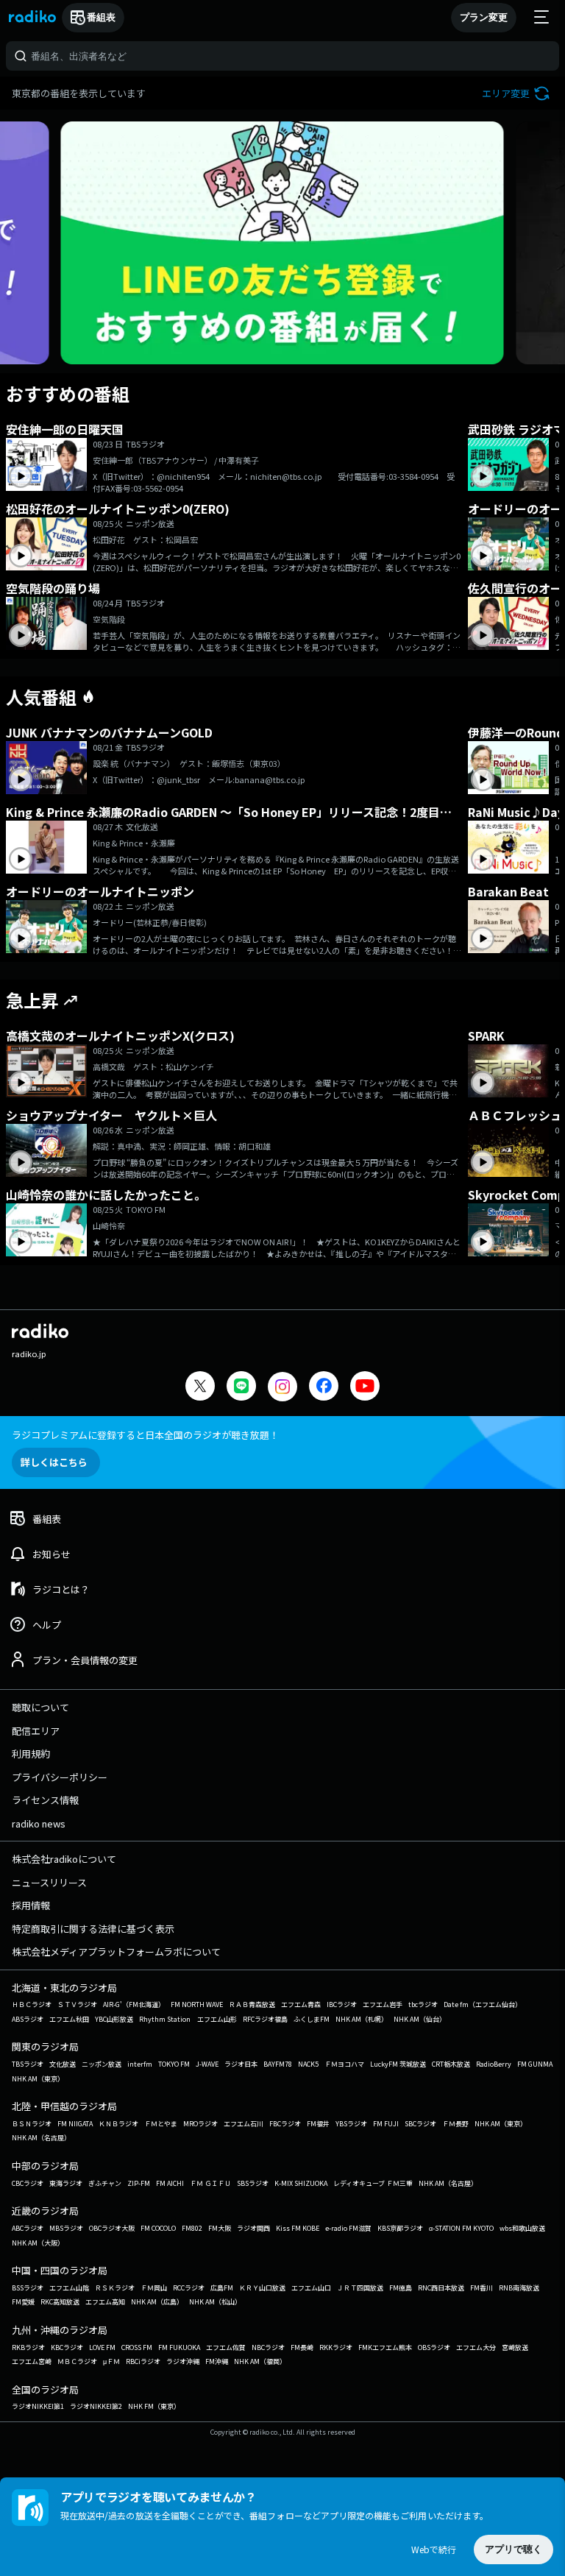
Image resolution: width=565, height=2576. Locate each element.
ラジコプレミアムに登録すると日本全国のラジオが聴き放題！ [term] (145, 1435)
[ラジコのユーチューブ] (365, 1388)
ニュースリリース (49, 1882)
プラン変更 (484, 17)
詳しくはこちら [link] (54, 1462)
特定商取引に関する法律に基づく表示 (93, 1929)
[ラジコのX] (200, 1388)
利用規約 (31, 1754)
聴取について (40, 1707)
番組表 (101, 17)
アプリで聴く (514, 2549)
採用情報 (31, 1905)
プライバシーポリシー (60, 1777)
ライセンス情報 (45, 1800)
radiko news (39, 1823)
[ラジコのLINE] (241, 1388)
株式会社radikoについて (64, 1859)
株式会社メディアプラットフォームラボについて (116, 1952)
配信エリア (36, 1731)
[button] (518, 93)
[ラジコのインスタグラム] (282, 1387)
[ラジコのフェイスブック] (324, 1388)
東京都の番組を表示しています (79, 93)
